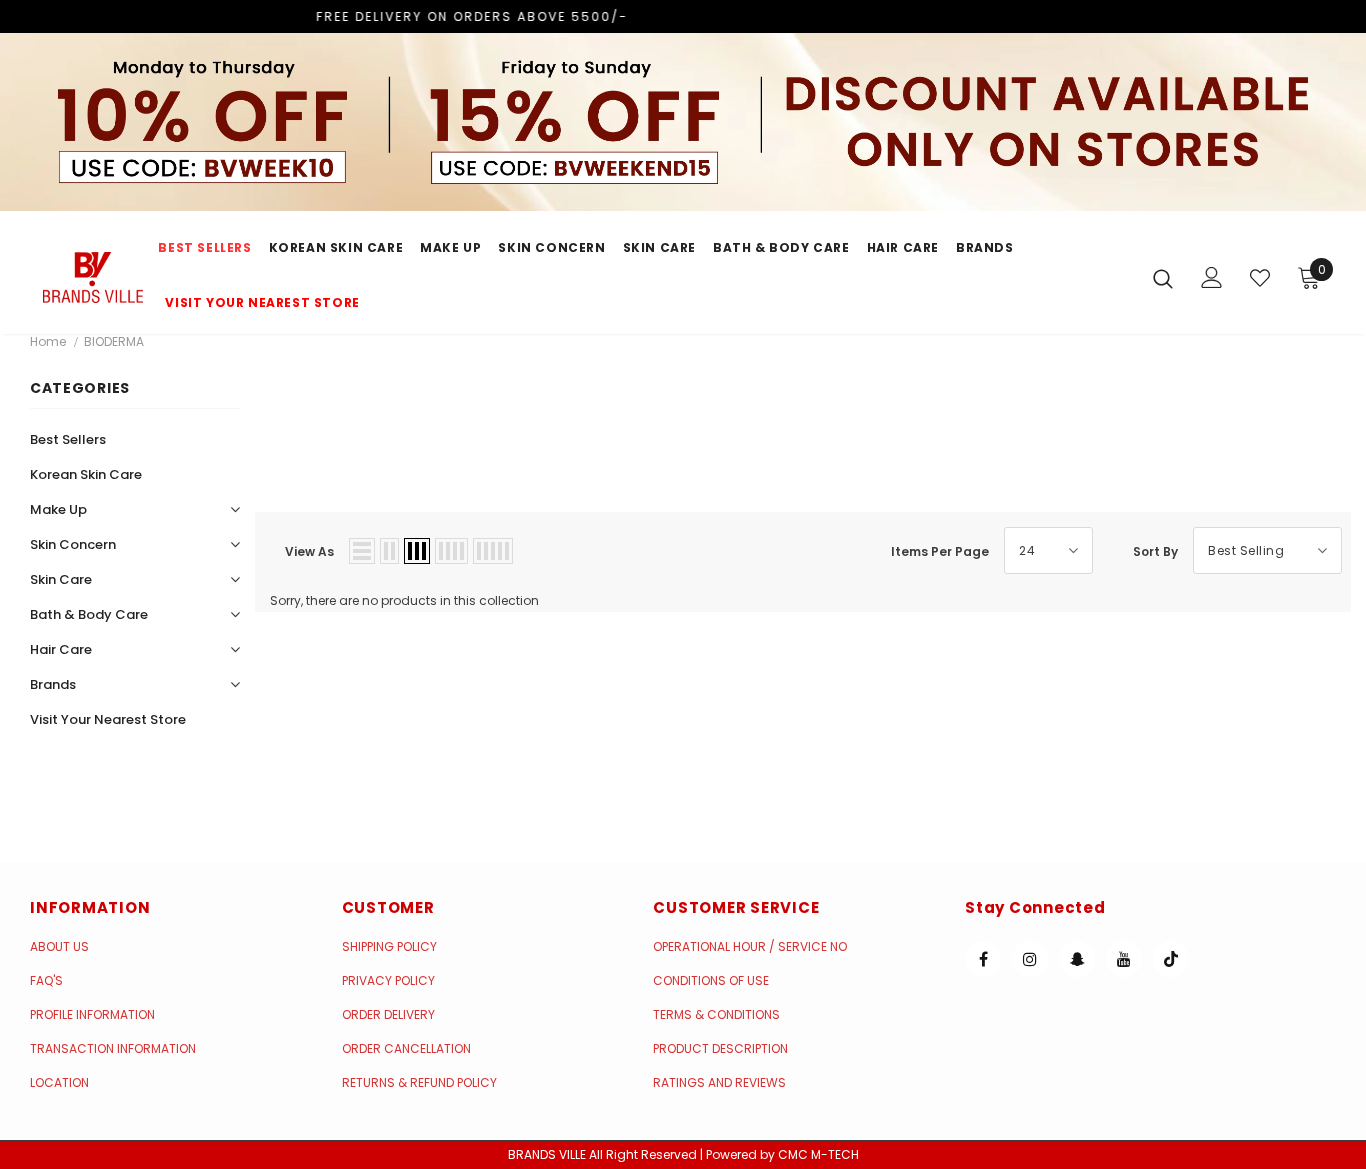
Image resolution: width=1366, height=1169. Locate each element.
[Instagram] (1030, 959)
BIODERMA (114, 341)
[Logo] (93, 277)
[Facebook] (983, 959)
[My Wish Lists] (1260, 278)
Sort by (1155, 551)
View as (309, 551)
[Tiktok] (1171, 959)
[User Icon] (1212, 277)
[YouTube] (1124, 959)
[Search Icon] (1163, 278)
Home (48, 341)
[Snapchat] (1077, 959)
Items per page (940, 551)
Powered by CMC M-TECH (782, 1154)
